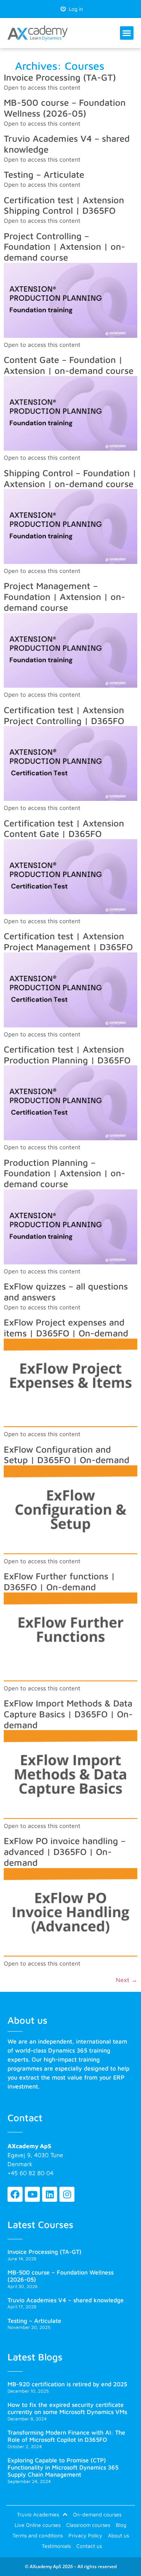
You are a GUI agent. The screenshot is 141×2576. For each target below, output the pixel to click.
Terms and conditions (38, 2535)
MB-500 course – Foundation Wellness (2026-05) (65, 108)
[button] (127, 33)
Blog (121, 2525)
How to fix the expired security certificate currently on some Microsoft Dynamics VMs (67, 2408)
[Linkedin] (50, 2194)
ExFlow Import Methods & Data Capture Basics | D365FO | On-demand (68, 1714)
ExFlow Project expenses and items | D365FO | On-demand (66, 1328)
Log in (74, 9)
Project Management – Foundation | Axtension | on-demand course (64, 597)
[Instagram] (67, 2194)
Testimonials (56, 2546)
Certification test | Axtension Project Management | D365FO (68, 941)
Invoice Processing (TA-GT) (60, 77)
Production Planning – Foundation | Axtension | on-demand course (64, 1173)
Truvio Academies (38, 2514)
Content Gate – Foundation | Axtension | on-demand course (69, 365)
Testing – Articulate (44, 174)
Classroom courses (88, 2525)
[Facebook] (15, 2194)
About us (118, 2535)
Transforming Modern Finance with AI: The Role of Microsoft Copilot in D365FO (66, 2436)
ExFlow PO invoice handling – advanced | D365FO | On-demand (65, 1852)
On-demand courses (97, 2514)
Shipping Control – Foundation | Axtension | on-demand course (70, 478)
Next (127, 1980)
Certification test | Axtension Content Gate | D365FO (64, 828)
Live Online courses (38, 2525)
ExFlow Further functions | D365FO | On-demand (59, 1581)
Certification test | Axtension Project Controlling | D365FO (64, 715)
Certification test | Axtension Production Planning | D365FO (67, 1055)
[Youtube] (32, 2194)
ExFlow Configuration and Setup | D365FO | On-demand (67, 1455)
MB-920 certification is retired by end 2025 (67, 2384)
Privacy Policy (85, 2535)
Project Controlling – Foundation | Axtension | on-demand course (64, 247)
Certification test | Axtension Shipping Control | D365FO (64, 205)
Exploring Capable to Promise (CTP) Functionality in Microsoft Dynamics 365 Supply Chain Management (63, 2467)
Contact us (89, 2546)
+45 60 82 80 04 (30, 2173)
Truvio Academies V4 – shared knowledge (66, 2300)
